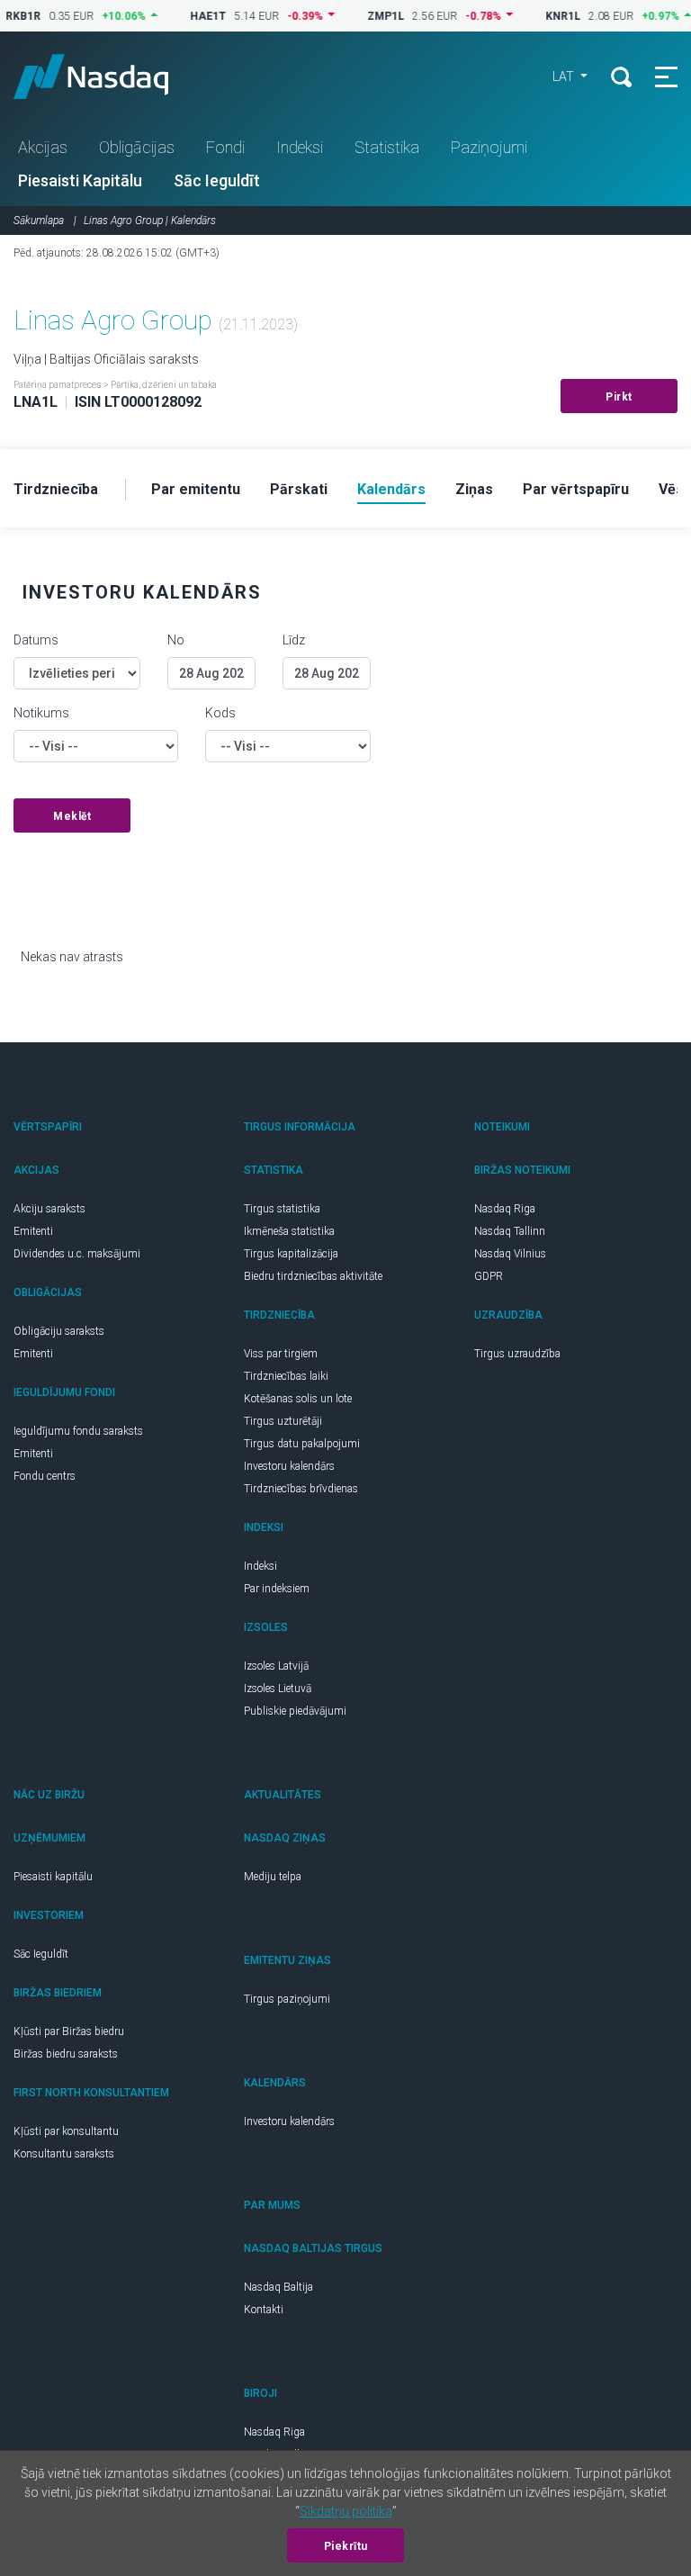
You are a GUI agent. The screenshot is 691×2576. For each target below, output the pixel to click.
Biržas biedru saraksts (66, 2054)
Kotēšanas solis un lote (298, 1399)
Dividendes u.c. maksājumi (77, 1254)
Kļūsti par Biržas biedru (69, 2031)
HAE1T (184, 16)
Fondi (225, 147)
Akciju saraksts (49, 1209)
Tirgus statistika (282, 1209)
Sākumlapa (39, 221)
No (176, 640)
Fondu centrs (45, 1476)
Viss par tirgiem (281, 1354)
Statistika (387, 147)
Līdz (294, 640)
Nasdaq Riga (505, 1209)
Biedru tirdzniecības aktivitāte (313, 1276)
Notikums (41, 713)
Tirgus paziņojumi (287, 1999)
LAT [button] (565, 77)
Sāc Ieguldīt (217, 180)
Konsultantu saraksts (64, 2154)
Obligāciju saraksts (59, 1331)
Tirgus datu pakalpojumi (302, 1444)
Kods (220, 713)
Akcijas (43, 147)
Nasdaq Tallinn (510, 1231)
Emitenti (33, 1231)
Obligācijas (137, 147)
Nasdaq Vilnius (510, 1254)
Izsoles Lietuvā (278, 1689)
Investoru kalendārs (289, 1466)
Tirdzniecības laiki (286, 1376)
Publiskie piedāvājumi (295, 1711)
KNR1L (539, 16)
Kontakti (264, 2310)
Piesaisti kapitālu (53, 1877)
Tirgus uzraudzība (517, 1354)
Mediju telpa (273, 1877)
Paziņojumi (489, 147)
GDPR (489, 1276)
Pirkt (619, 397)
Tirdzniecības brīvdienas (301, 1489)
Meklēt (72, 816)
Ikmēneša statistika (289, 1231)
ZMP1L (362, 16)
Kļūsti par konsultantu (66, 2131)
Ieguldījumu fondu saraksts (78, 1431)
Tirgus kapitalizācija (291, 1254)
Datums (36, 640)
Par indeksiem (277, 1589)
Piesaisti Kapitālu (80, 180)
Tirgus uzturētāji (283, 1421)
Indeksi (300, 147)
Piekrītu (346, 2546)
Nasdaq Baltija (278, 2287)
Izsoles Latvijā (276, 1666)
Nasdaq (108, 77)
